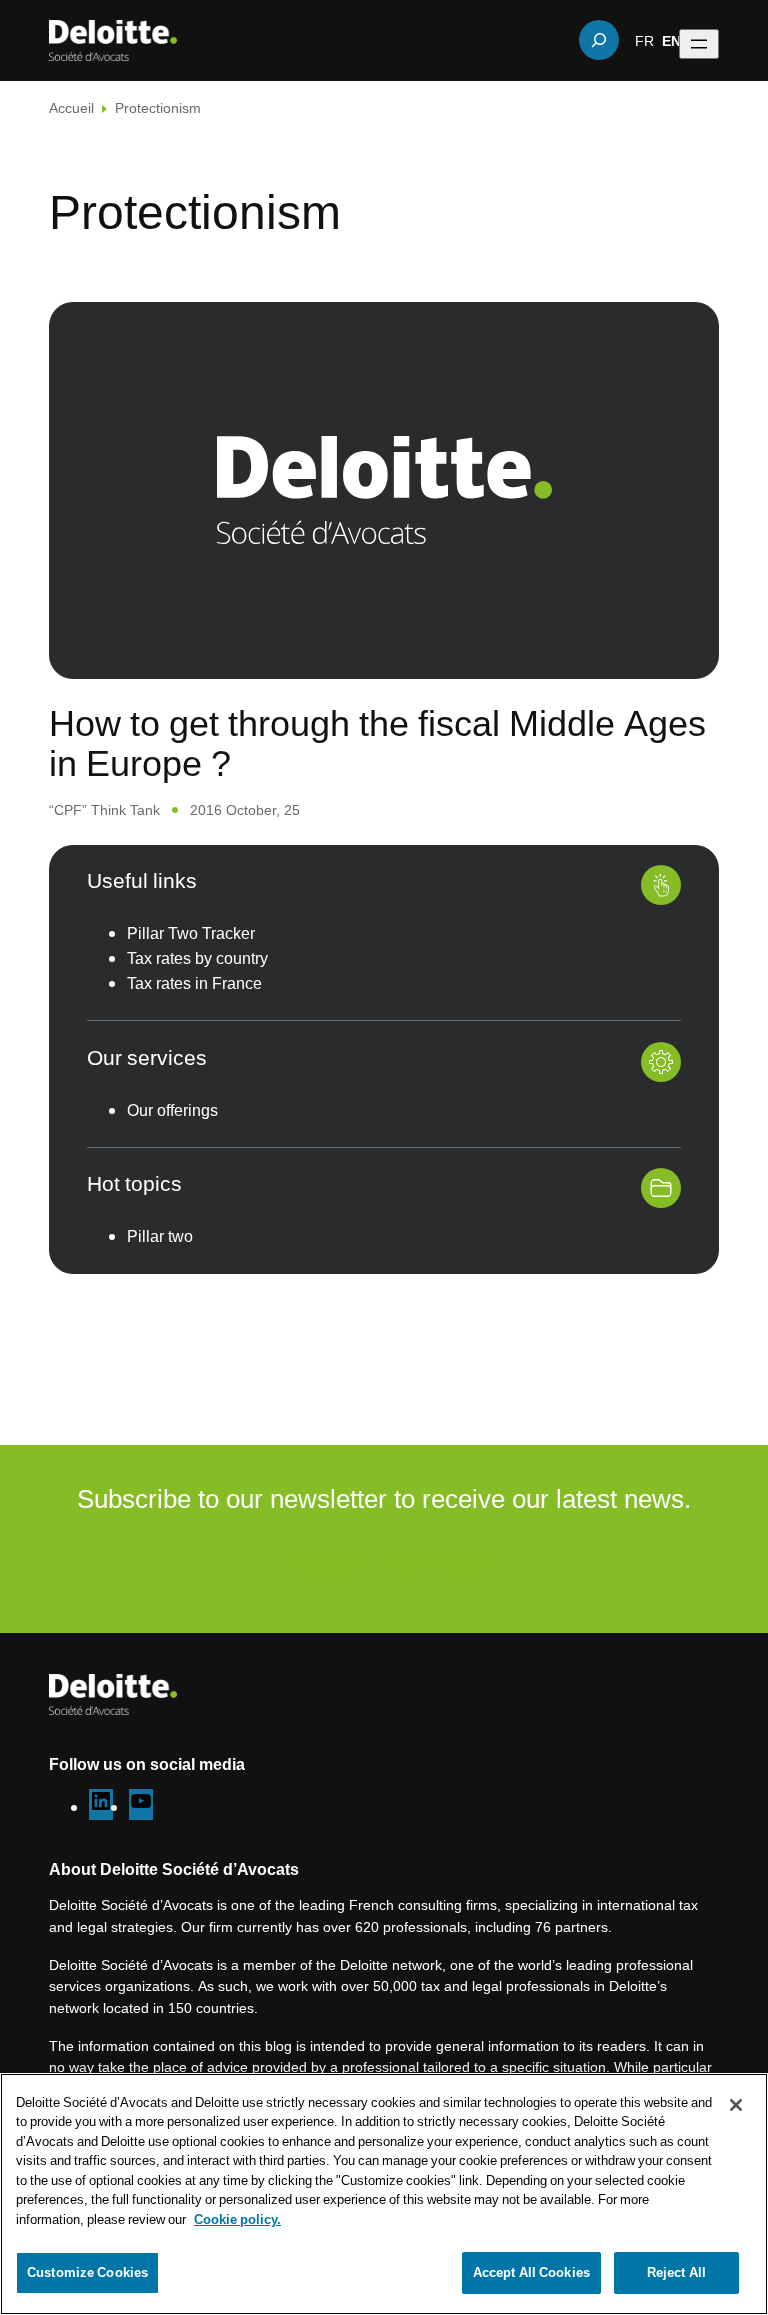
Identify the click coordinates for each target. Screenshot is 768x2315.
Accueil (71, 107)
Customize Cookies (87, 2272)
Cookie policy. (237, 2219)
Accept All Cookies (531, 2272)
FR (644, 40)
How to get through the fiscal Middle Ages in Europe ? (377, 742)
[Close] (736, 2105)
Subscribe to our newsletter (384, 1565)
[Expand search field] (599, 40)
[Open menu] (699, 44)
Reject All (676, 2272)
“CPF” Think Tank (104, 809)
